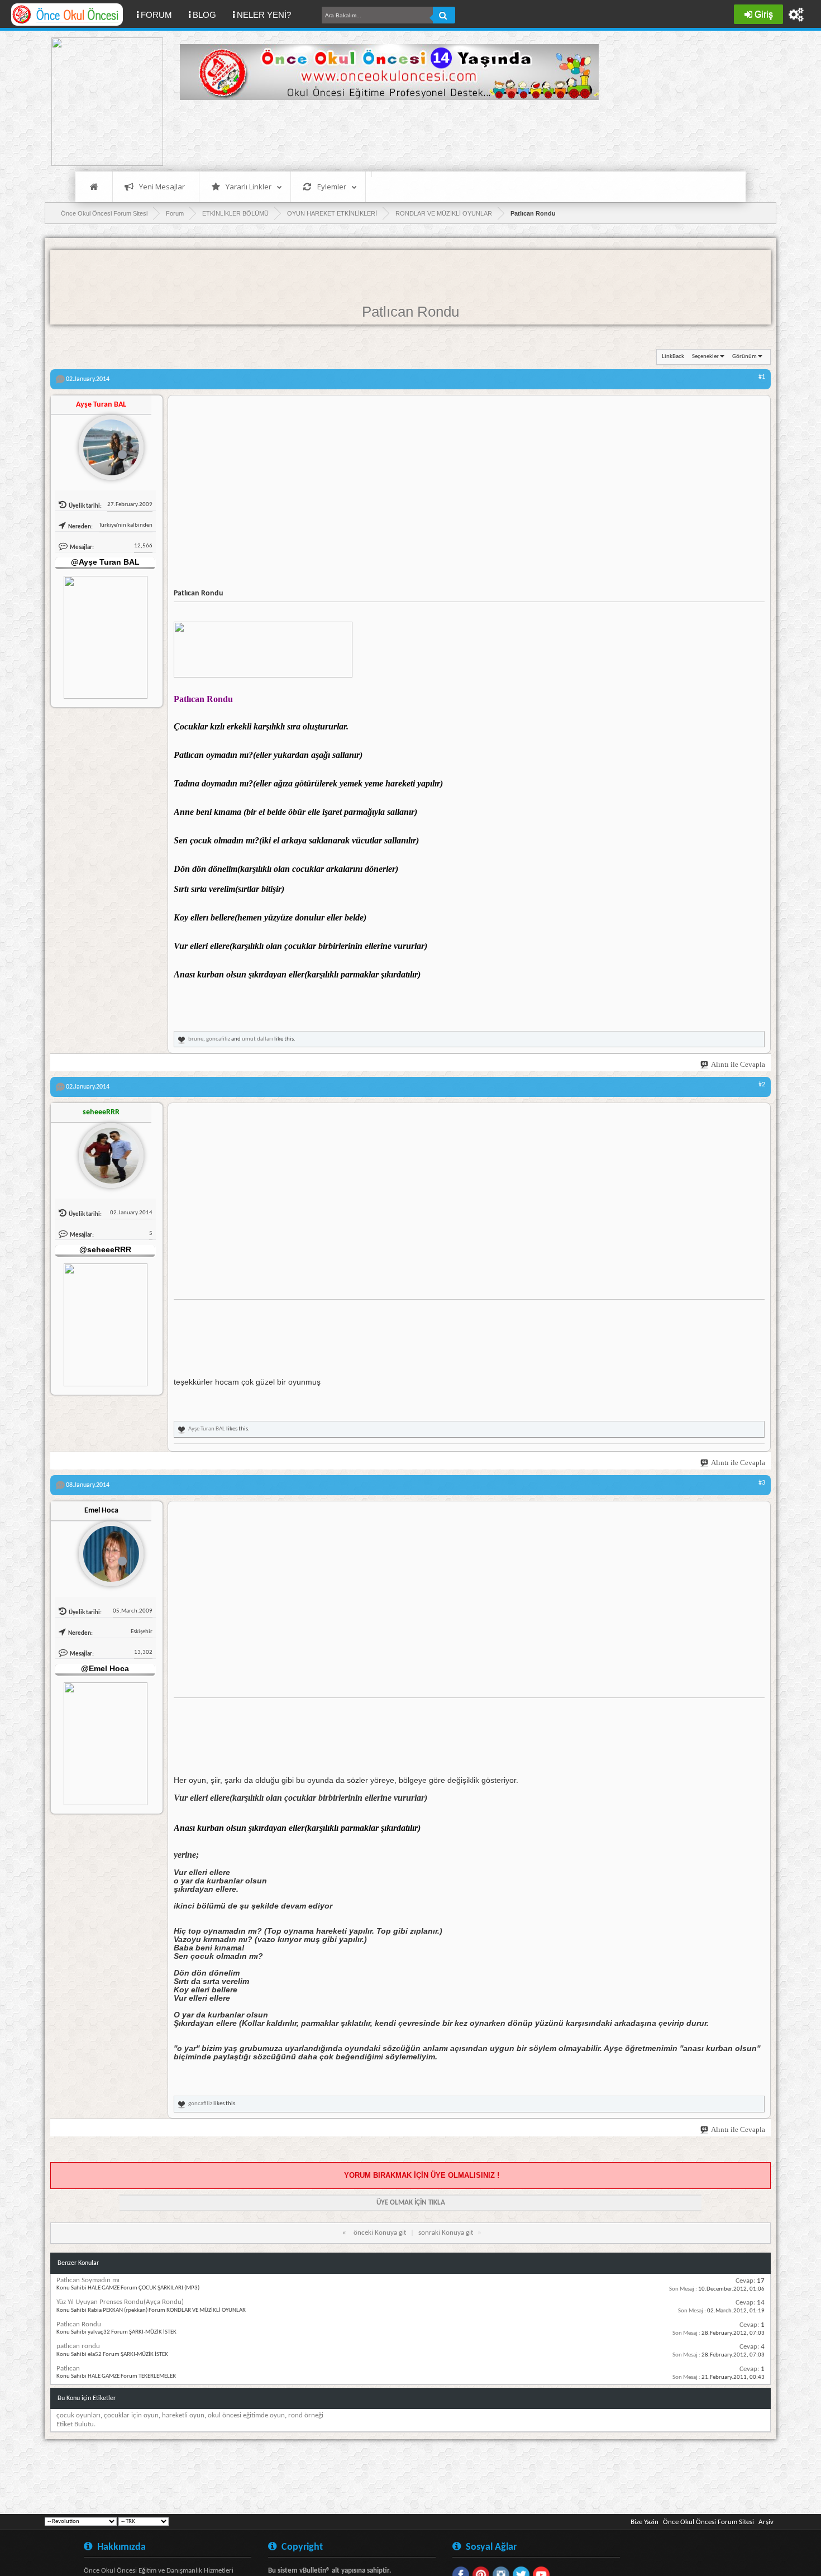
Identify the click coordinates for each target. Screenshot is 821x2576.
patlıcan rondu (78, 2346)
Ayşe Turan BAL (207, 1429)
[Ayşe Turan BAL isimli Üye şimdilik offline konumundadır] (107, 443)
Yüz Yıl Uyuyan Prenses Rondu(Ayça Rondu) (120, 2302)
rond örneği (306, 2415)
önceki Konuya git (380, 2233)
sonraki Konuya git (446, 2233)
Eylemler (332, 187)
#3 (762, 1483)
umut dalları (257, 1039)
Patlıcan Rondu (410, 312)
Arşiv (766, 2522)
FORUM (161, 15)
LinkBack (673, 357)
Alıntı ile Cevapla (738, 1064)
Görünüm (744, 357)
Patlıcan (68, 2369)
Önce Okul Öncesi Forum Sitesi (708, 2522)
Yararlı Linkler (249, 187)
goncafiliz (218, 1039)
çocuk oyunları (78, 2415)
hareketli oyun (183, 2415)
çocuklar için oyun (131, 2415)
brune (196, 1039)
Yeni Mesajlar (162, 187)
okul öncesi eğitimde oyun (246, 2415)
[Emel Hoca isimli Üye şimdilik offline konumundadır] (107, 1549)
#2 (762, 1085)
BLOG (204, 15)
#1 (762, 377)
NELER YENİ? (264, 15)
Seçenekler (705, 357)
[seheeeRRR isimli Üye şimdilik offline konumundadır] (107, 1151)
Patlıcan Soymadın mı (88, 2280)
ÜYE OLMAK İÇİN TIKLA (411, 2203)
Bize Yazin (645, 2522)
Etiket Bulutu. (76, 2424)
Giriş (764, 14)
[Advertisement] (383, 134)
